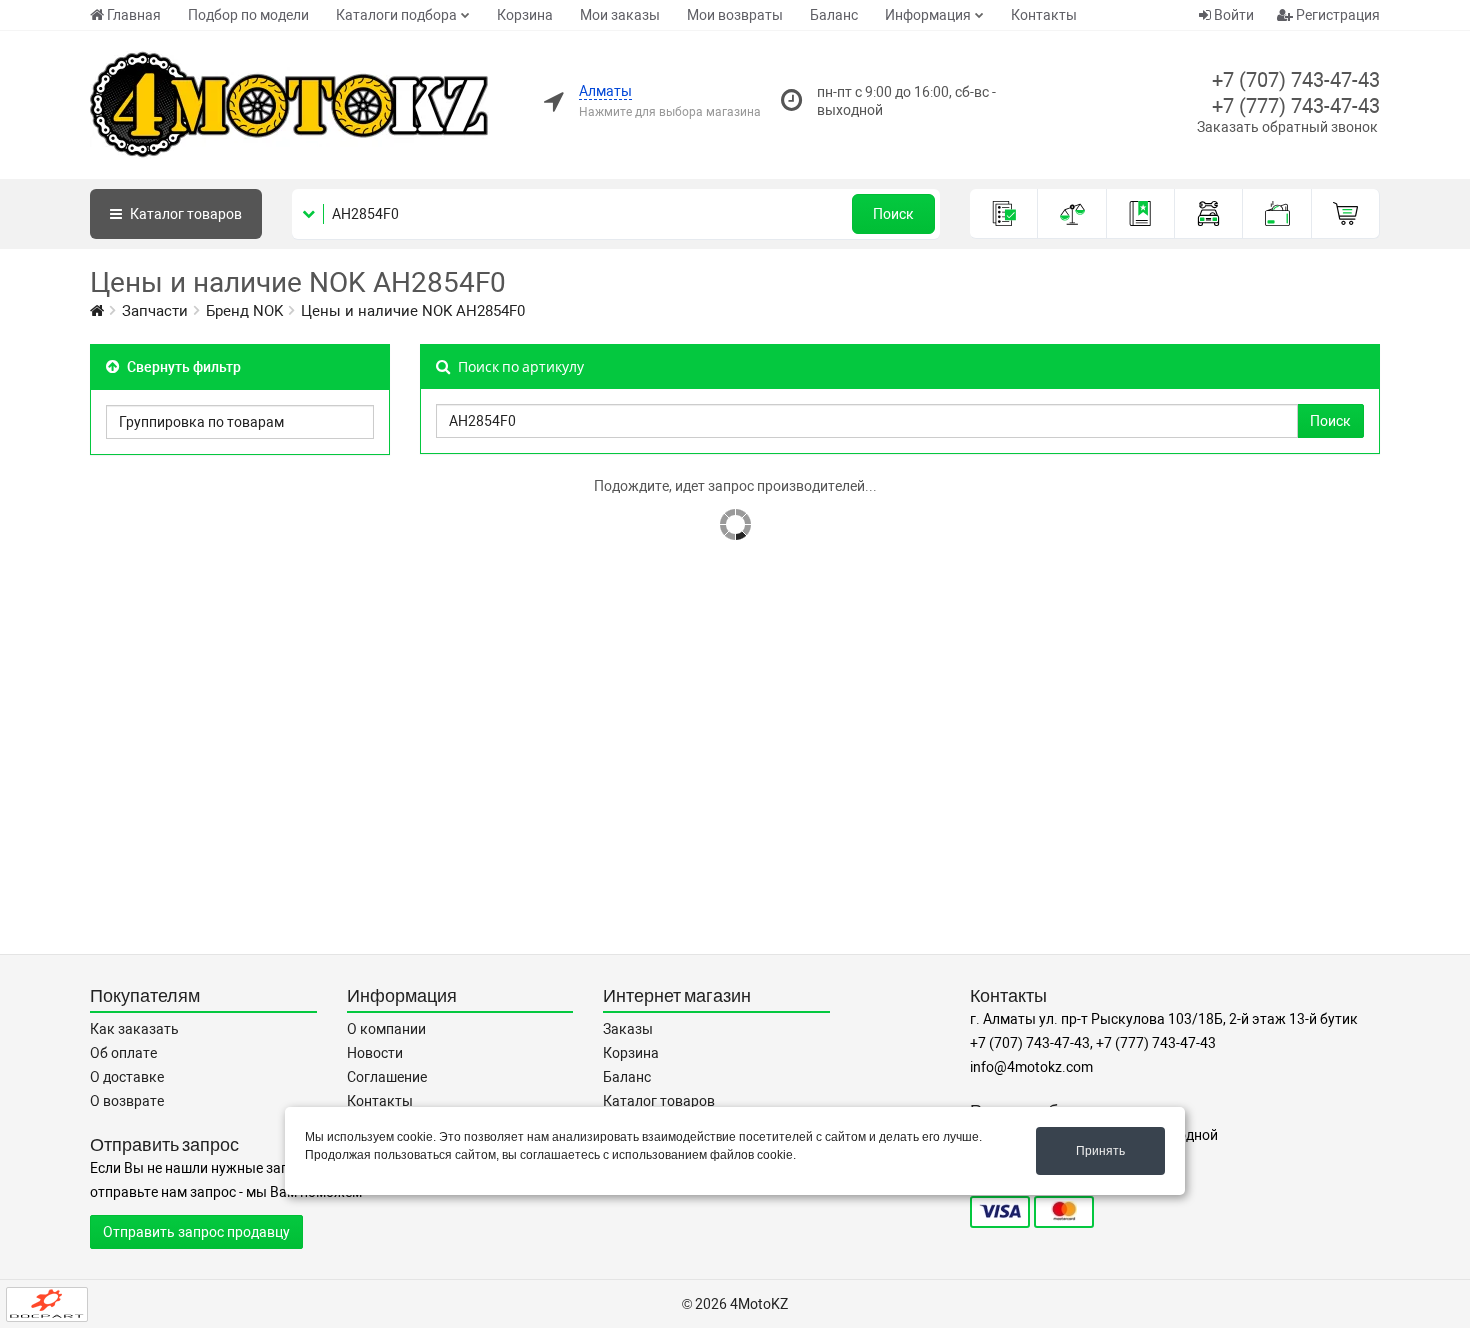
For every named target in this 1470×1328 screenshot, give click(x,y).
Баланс (834, 15)
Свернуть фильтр (182, 367)
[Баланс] (1277, 214)
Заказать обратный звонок (1287, 127)
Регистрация (1336, 15)
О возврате (127, 1101)
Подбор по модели (248, 15)
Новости (375, 1053)
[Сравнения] (1072, 214)
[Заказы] (1004, 214)
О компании (386, 1029)
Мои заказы (620, 15)
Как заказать (134, 1029)
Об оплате (123, 1053)
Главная (134, 15)
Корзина (525, 15)
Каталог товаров (659, 1101)
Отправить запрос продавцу (196, 1232)
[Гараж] (1209, 214)
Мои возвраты (735, 15)
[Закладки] (1141, 214)
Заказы (628, 1029)
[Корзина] (1346, 214)
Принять (1100, 1151)
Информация (928, 15)
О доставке (127, 1077)
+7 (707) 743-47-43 (1296, 80)
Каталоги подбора (396, 15)
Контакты (1044, 15)
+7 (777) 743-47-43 (1296, 106)
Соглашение (387, 1077)
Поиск (893, 214)
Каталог (184, 214)
